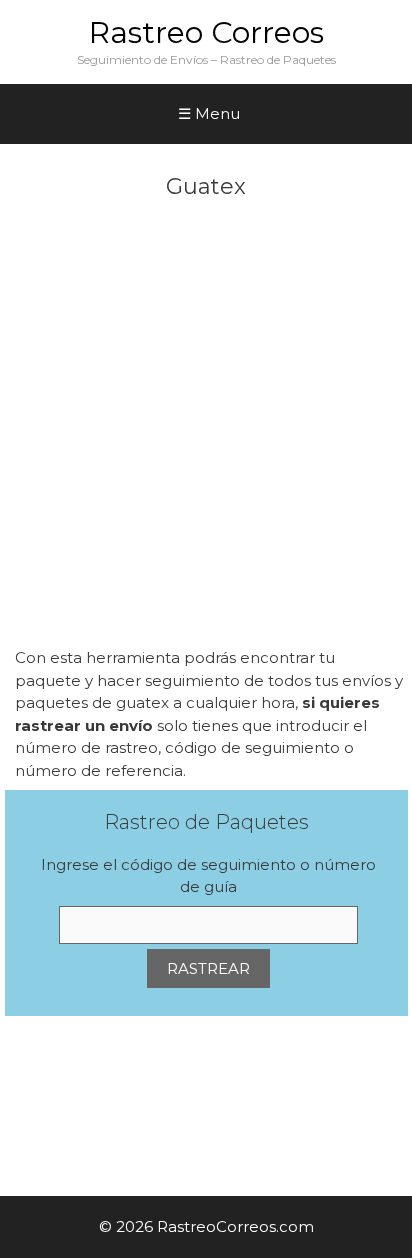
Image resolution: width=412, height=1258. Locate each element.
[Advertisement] (206, 431)
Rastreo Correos (206, 32)
